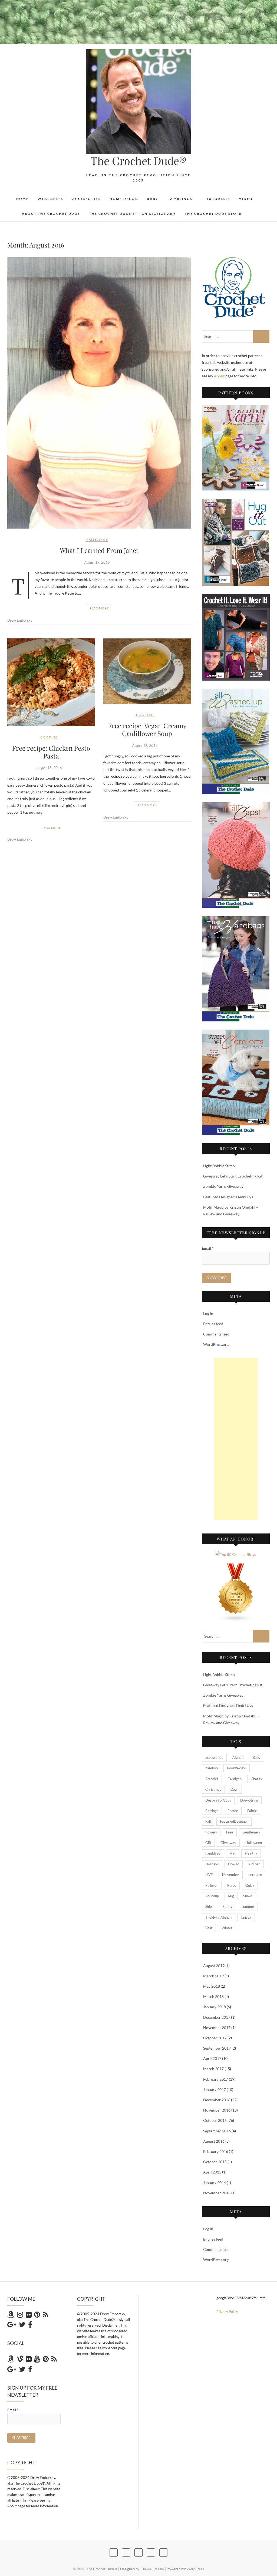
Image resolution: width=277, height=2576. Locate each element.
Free (230, 1832)
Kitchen (254, 1864)
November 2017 (217, 2028)
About (220, 376)
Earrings (212, 1811)
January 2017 (215, 2090)
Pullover (212, 1885)
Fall (208, 1821)
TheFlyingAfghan (218, 1917)
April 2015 (212, 2172)
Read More (99, 608)
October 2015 (215, 2162)
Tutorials (218, 199)
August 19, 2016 (97, 562)
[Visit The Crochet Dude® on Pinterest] (37, 2316)
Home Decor (124, 199)
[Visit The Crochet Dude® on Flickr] (29, 2316)
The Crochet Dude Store (213, 214)
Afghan (238, 1757)
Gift (208, 1843)
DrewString (249, 1800)
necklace (255, 1875)
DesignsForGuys (218, 1800)
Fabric (252, 1811)
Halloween (254, 1843)
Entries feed (213, 1324)
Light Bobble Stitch (219, 1166)
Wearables (50, 199)
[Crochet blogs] (236, 1567)
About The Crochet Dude (51, 214)
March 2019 (213, 1976)
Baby (153, 199)
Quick (250, 1885)
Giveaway (228, 1843)
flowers (211, 1832)
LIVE (209, 1875)
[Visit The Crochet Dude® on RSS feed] (45, 2316)
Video (246, 199)
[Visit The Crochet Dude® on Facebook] (30, 2326)
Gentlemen (251, 1832)
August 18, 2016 (49, 768)
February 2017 (216, 2079)
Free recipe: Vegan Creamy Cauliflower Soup (147, 729)
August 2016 (214, 2141)
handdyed (213, 1853)
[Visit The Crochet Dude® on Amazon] (11, 2316)
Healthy (251, 1853)
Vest (209, 1928)
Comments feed (216, 1334)
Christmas (213, 1789)
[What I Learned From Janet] (99, 393)
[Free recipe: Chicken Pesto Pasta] (51, 682)
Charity (257, 1779)
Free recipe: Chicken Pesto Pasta (51, 752)
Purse (232, 1885)
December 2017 (217, 2017)
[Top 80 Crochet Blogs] (236, 1554)
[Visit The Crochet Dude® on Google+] (12, 2326)
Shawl (248, 1896)
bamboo (212, 1768)
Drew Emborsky (20, 620)
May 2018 (212, 1986)
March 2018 (213, 1996)
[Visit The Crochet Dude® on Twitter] (22, 2326)
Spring (227, 1907)
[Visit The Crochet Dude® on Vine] (20, 2360)
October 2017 (215, 2038)
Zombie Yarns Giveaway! (224, 1186)
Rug (231, 1896)
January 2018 (215, 2007)
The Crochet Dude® (138, 161)
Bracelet (212, 1779)
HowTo (234, 1864)
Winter (227, 1928)
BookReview (237, 1768)
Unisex (246, 1917)
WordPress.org (216, 1344)
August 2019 (214, 1966)
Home (23, 199)
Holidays (212, 1864)
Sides (209, 1907)
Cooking (49, 737)
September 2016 (217, 2131)
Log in (208, 1313)
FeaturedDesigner (234, 1821)
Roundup (212, 1896)
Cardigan (235, 1779)
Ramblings (180, 199)
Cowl (234, 1789)
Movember (231, 1875)
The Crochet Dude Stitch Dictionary (132, 214)
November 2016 (217, 2110)
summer (248, 1907)
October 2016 (215, 2120)
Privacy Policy (227, 2312)
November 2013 (217, 2193)
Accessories (86, 199)
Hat (233, 1853)
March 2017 (213, 2069)
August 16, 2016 (145, 746)
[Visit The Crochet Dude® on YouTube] (37, 2360)
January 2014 (215, 2183)
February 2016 (216, 2151)
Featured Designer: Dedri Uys (228, 1197)
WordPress (195, 2569)
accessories (214, 1757)
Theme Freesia (152, 2569)
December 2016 (217, 2100)
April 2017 (212, 2058)
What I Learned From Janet (99, 550)
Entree (233, 1811)
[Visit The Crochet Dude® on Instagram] (20, 2316)
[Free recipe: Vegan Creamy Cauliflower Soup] (147, 671)
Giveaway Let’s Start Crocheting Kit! (233, 1176)
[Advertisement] (236, 1439)
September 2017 (217, 2048)
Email (208, 1248)
